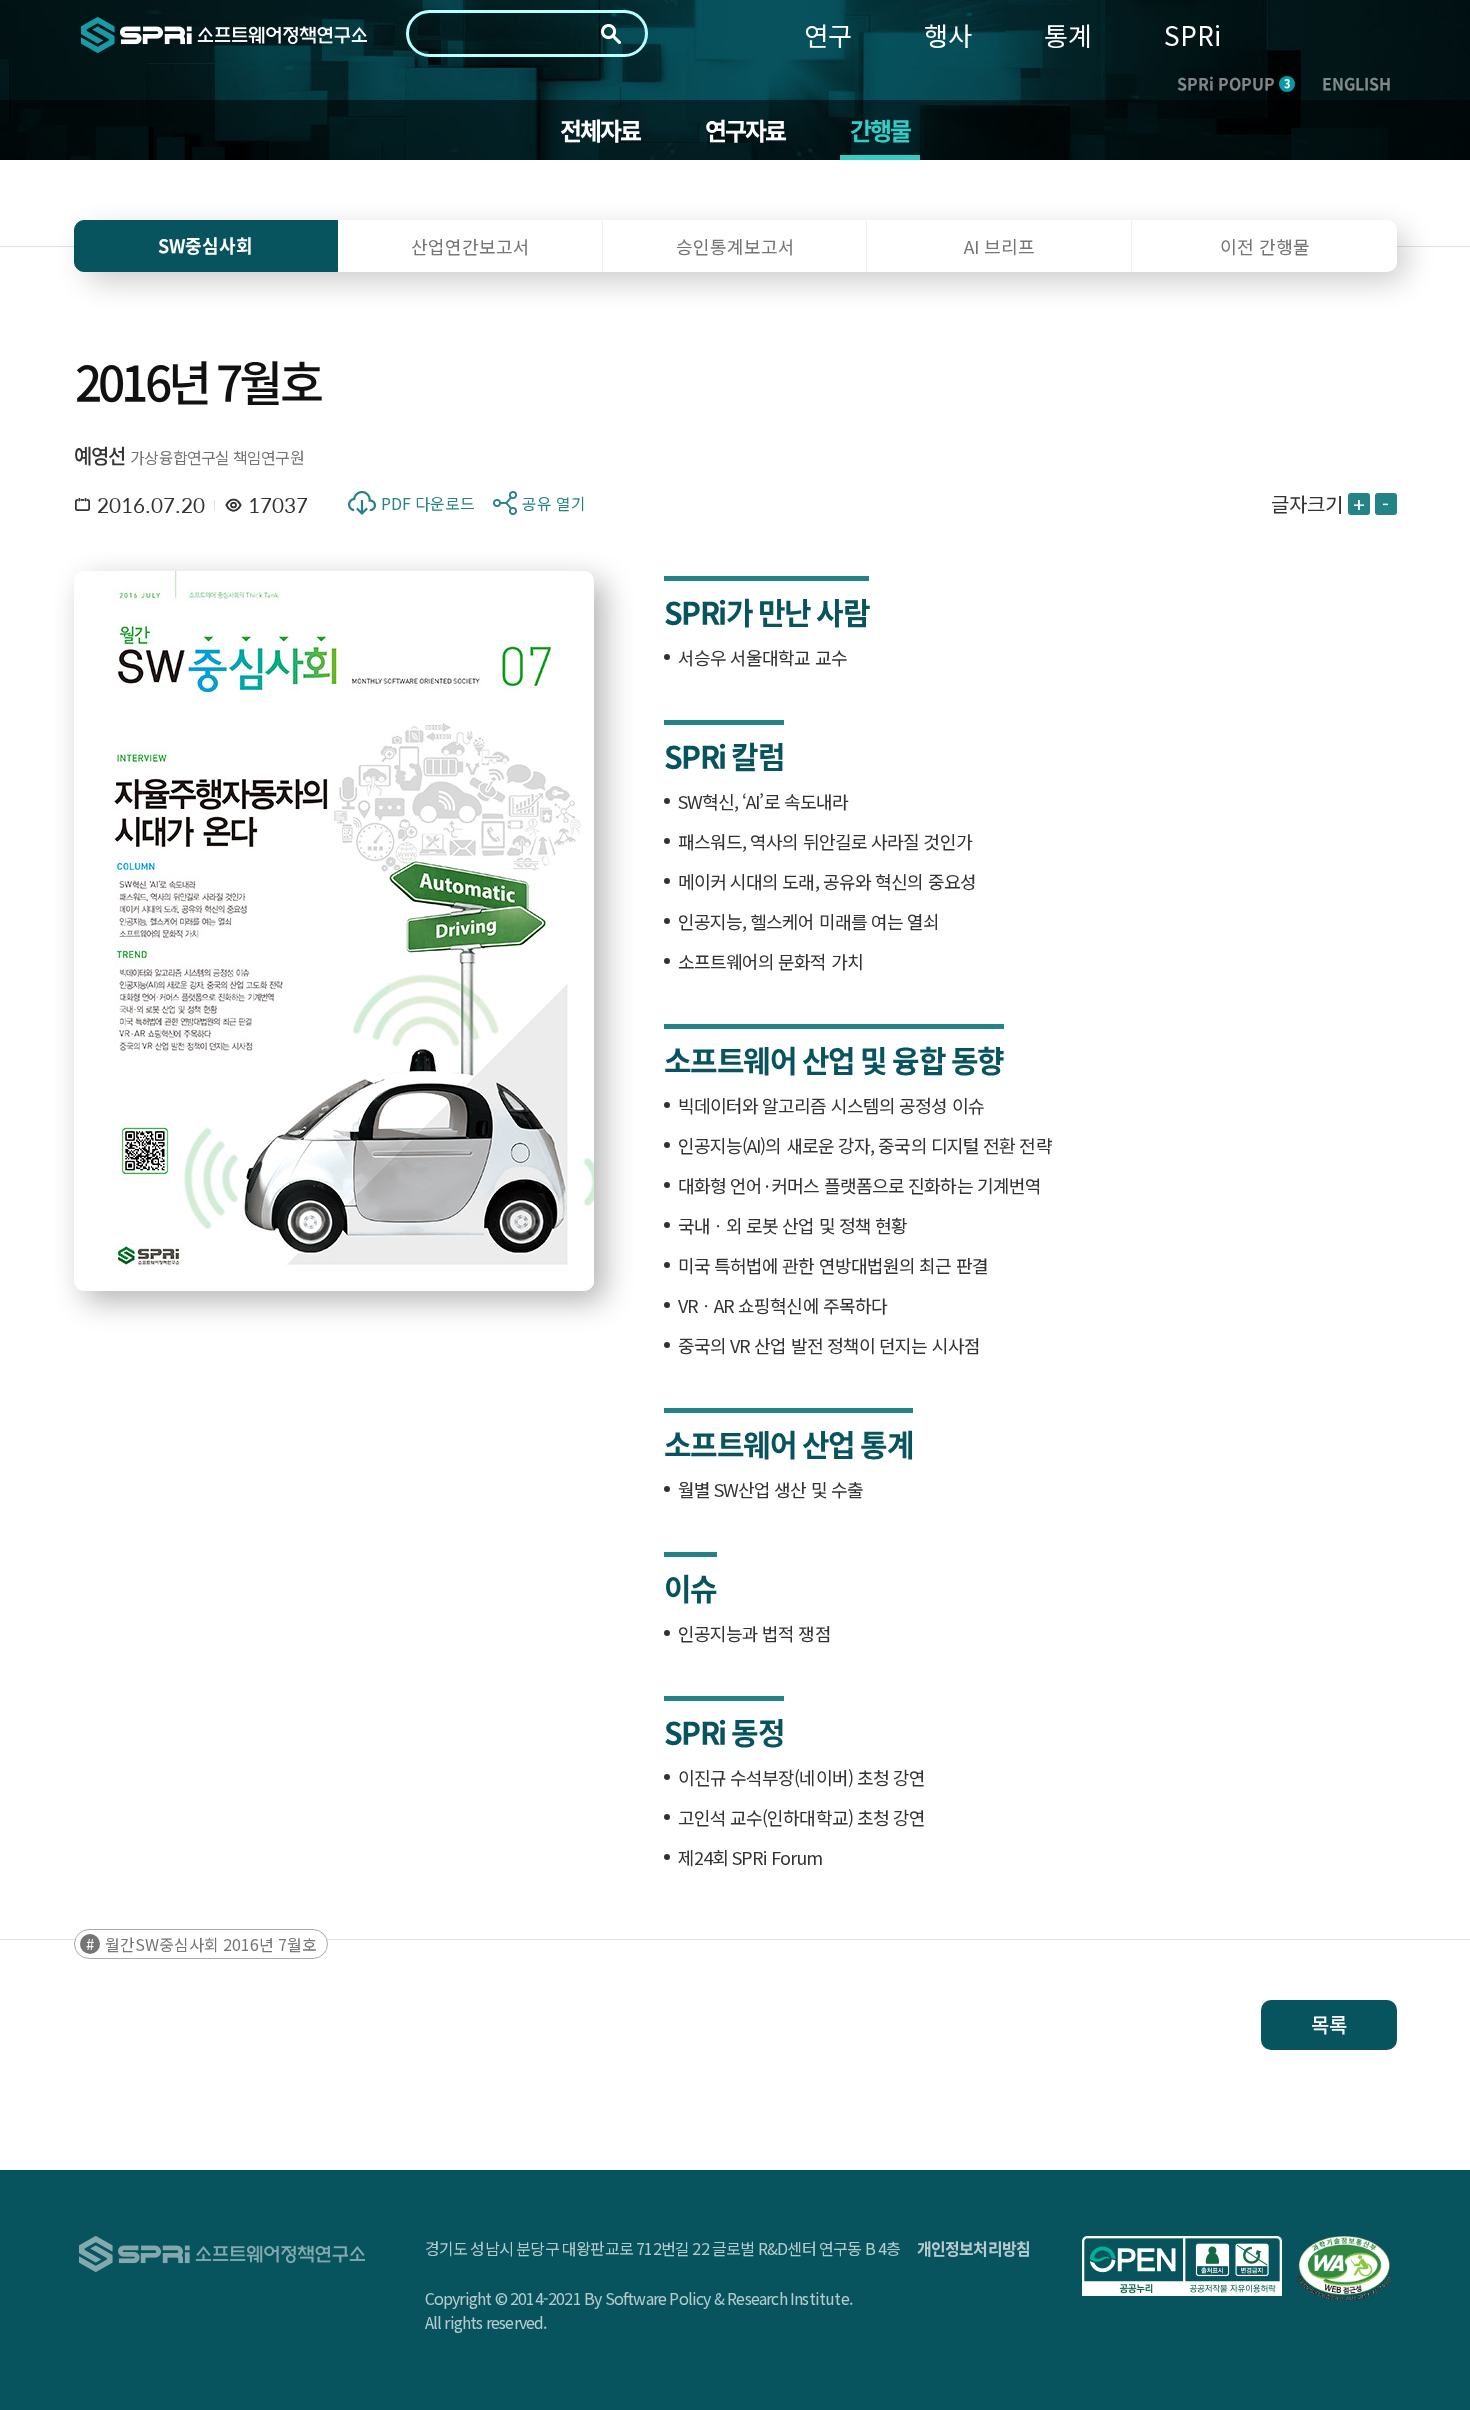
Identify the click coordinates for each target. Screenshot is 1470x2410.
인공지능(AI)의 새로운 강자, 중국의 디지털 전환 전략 (865, 1145)
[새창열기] (1182, 2266)
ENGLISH (1356, 83)
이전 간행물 (1265, 246)
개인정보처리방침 (974, 2248)
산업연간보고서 (470, 246)
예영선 (100, 455)
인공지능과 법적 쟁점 (754, 1633)
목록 (1329, 2024)
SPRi (1192, 34)
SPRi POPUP (1233, 83)
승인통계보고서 (735, 246)
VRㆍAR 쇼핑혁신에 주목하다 (783, 1305)
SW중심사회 (205, 245)
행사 (948, 34)
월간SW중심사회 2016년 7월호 (211, 1944)
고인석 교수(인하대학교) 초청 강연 (802, 1817)
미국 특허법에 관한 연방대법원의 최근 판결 (833, 1265)
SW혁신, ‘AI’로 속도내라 (763, 801)
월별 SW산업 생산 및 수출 (771, 1489)
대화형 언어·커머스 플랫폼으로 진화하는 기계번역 (860, 1185)
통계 (1068, 34)
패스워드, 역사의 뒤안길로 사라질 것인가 (825, 841)
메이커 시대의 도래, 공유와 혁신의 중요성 (827, 881)
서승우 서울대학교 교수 (762, 657)
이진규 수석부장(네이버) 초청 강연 (802, 1777)
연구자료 (745, 130)
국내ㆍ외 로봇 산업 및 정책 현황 (793, 1225)
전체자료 (600, 130)
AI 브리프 (999, 246)
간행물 (880, 130)
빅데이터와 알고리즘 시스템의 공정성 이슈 (831, 1105)
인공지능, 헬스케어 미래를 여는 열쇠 (809, 921)
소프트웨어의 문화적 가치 (770, 961)
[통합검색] (611, 34)
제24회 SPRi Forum (750, 1857)
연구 (828, 34)
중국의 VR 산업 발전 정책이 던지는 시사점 (829, 1345)
